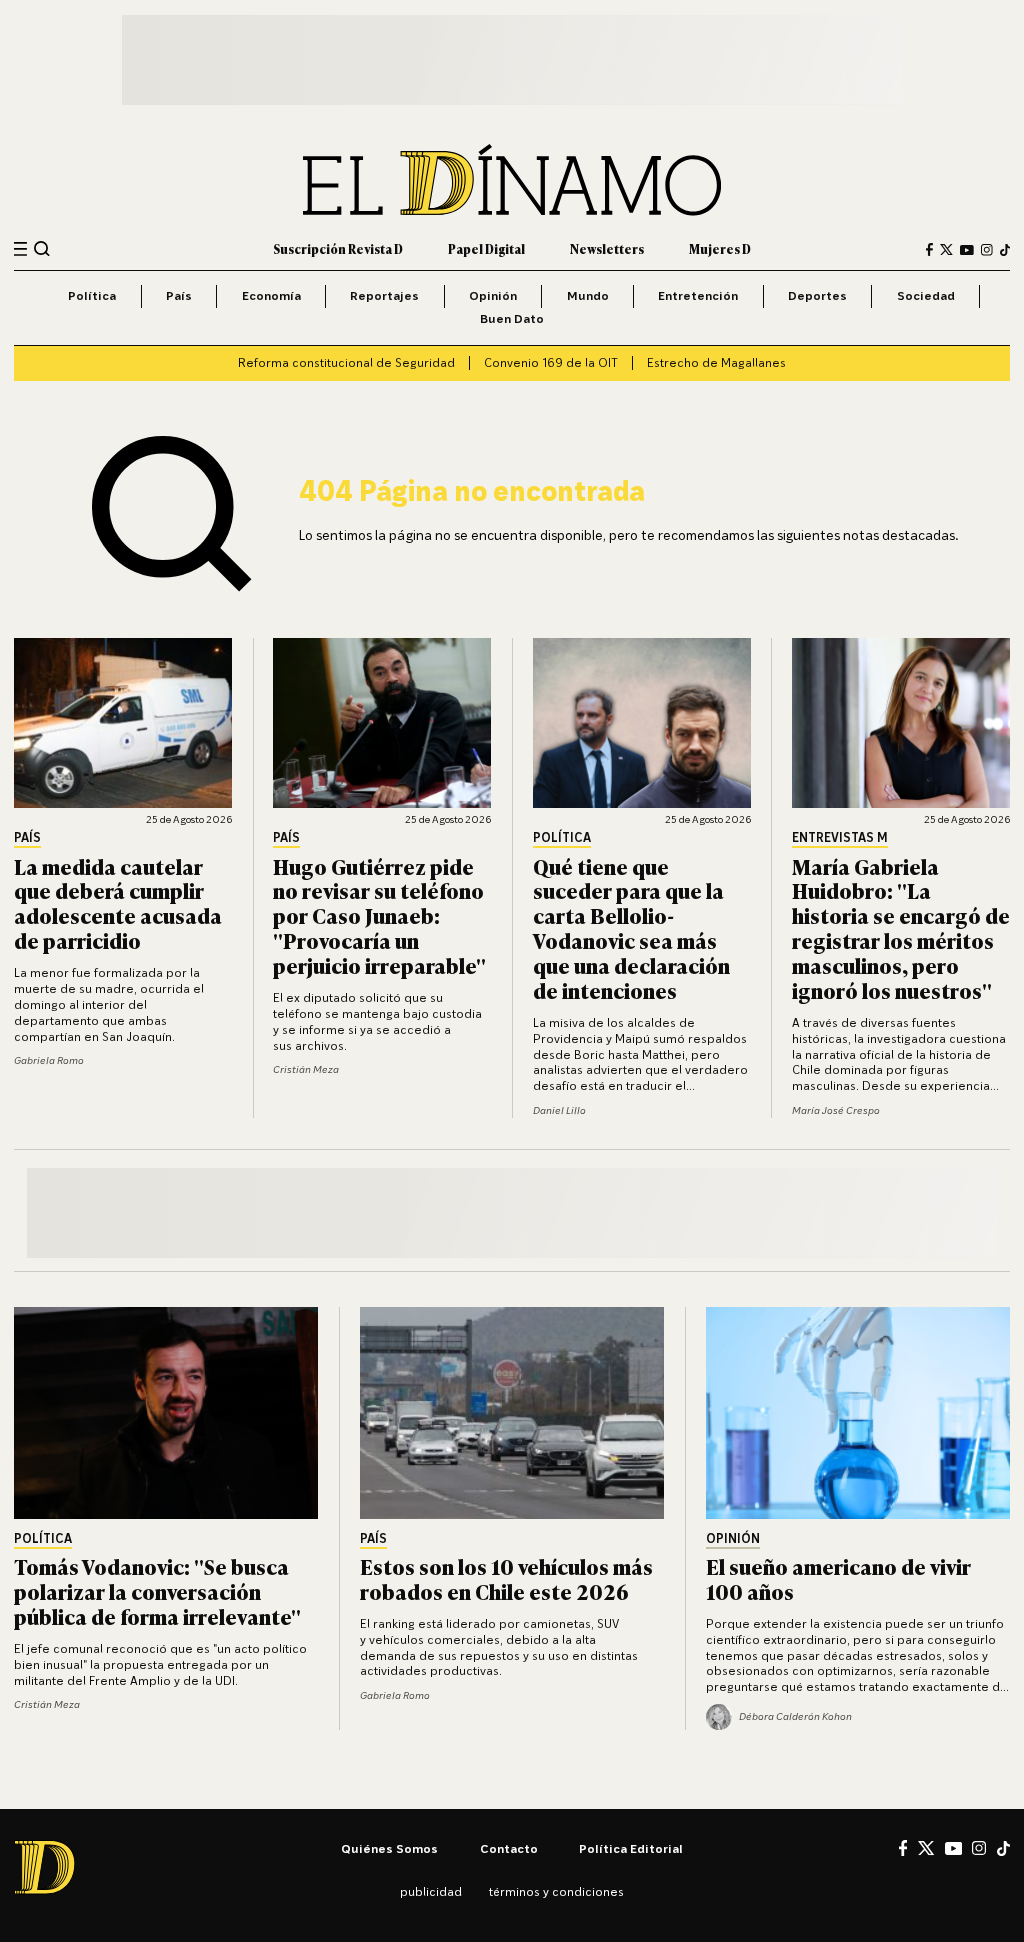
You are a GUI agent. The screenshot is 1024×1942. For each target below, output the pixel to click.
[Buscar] (42, 249)
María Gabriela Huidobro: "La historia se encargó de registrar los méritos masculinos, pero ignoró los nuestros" (901, 927)
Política (92, 295)
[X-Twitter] (946, 249)
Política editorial (631, 1848)
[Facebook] (929, 249)
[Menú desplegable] (20, 249)
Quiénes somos (389, 1848)
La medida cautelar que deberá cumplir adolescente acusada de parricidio (118, 903)
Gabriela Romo (49, 1060)
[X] (926, 1848)
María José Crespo (836, 1110)
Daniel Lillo (559, 1110)
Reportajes (384, 295)
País (179, 295)
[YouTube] (967, 250)
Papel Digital (486, 249)
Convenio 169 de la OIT (551, 362)
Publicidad (431, 1891)
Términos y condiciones (556, 1891)
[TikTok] (1005, 250)
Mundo (588, 295)
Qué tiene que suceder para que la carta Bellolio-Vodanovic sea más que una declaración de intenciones (631, 927)
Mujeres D (720, 249)
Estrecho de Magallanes (716, 362)
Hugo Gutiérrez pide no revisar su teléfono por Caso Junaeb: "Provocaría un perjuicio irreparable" (379, 915)
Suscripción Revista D (338, 249)
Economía (271, 295)
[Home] (512, 180)
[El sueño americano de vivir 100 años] (858, 1413)
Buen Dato (512, 318)
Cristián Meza (306, 1069)
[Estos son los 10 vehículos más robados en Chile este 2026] (512, 1413)
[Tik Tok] (1003, 1848)
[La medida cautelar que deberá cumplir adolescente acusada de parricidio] (123, 723)
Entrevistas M (840, 838)
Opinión (493, 295)
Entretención (698, 295)
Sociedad (926, 295)
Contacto (509, 1848)
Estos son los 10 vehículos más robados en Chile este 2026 (506, 1578)
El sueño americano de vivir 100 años (838, 1578)
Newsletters (607, 249)
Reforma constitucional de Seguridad (346, 362)
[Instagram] (987, 250)
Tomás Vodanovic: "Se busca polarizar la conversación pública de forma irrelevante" (157, 1590)
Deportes (817, 295)
